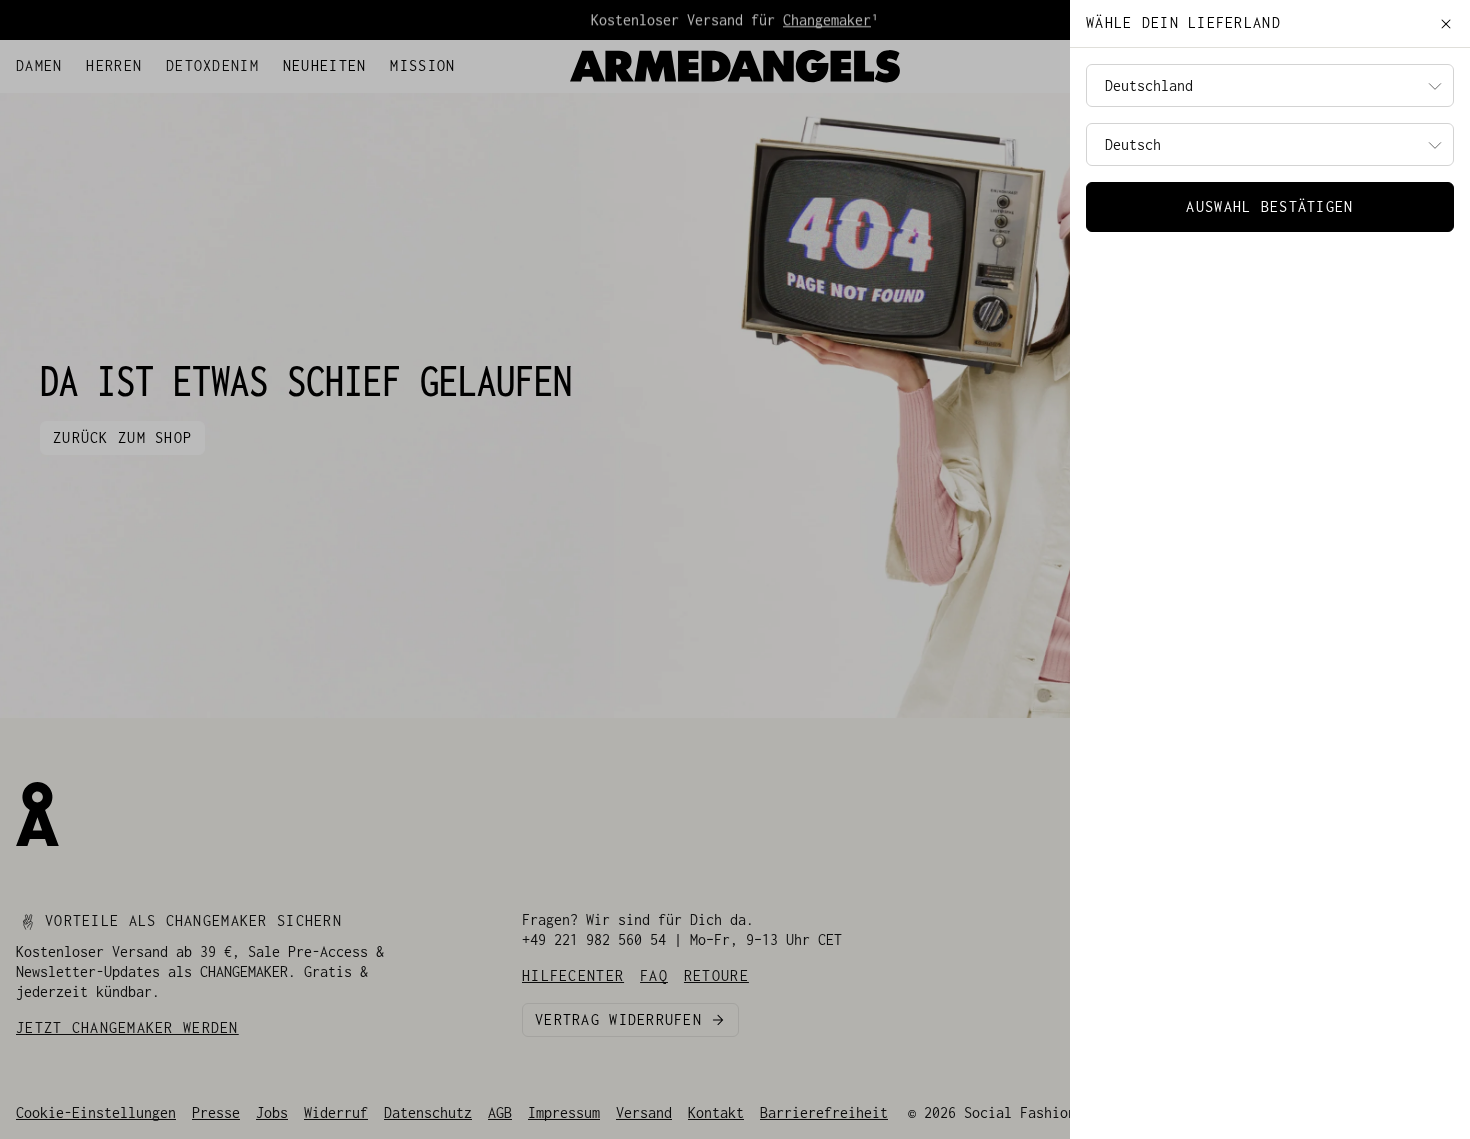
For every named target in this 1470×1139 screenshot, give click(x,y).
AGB (500, 1112)
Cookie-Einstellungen (96, 1112)
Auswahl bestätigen (1269, 206)
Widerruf (336, 1112)
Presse (216, 1112)
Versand (644, 1112)
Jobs (272, 1112)
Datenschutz (428, 1112)
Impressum (564, 1112)
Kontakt (716, 1112)
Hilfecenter (60, 61)
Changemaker (827, 19)
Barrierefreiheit (824, 1112)
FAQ (128, 61)
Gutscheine (192, 61)
